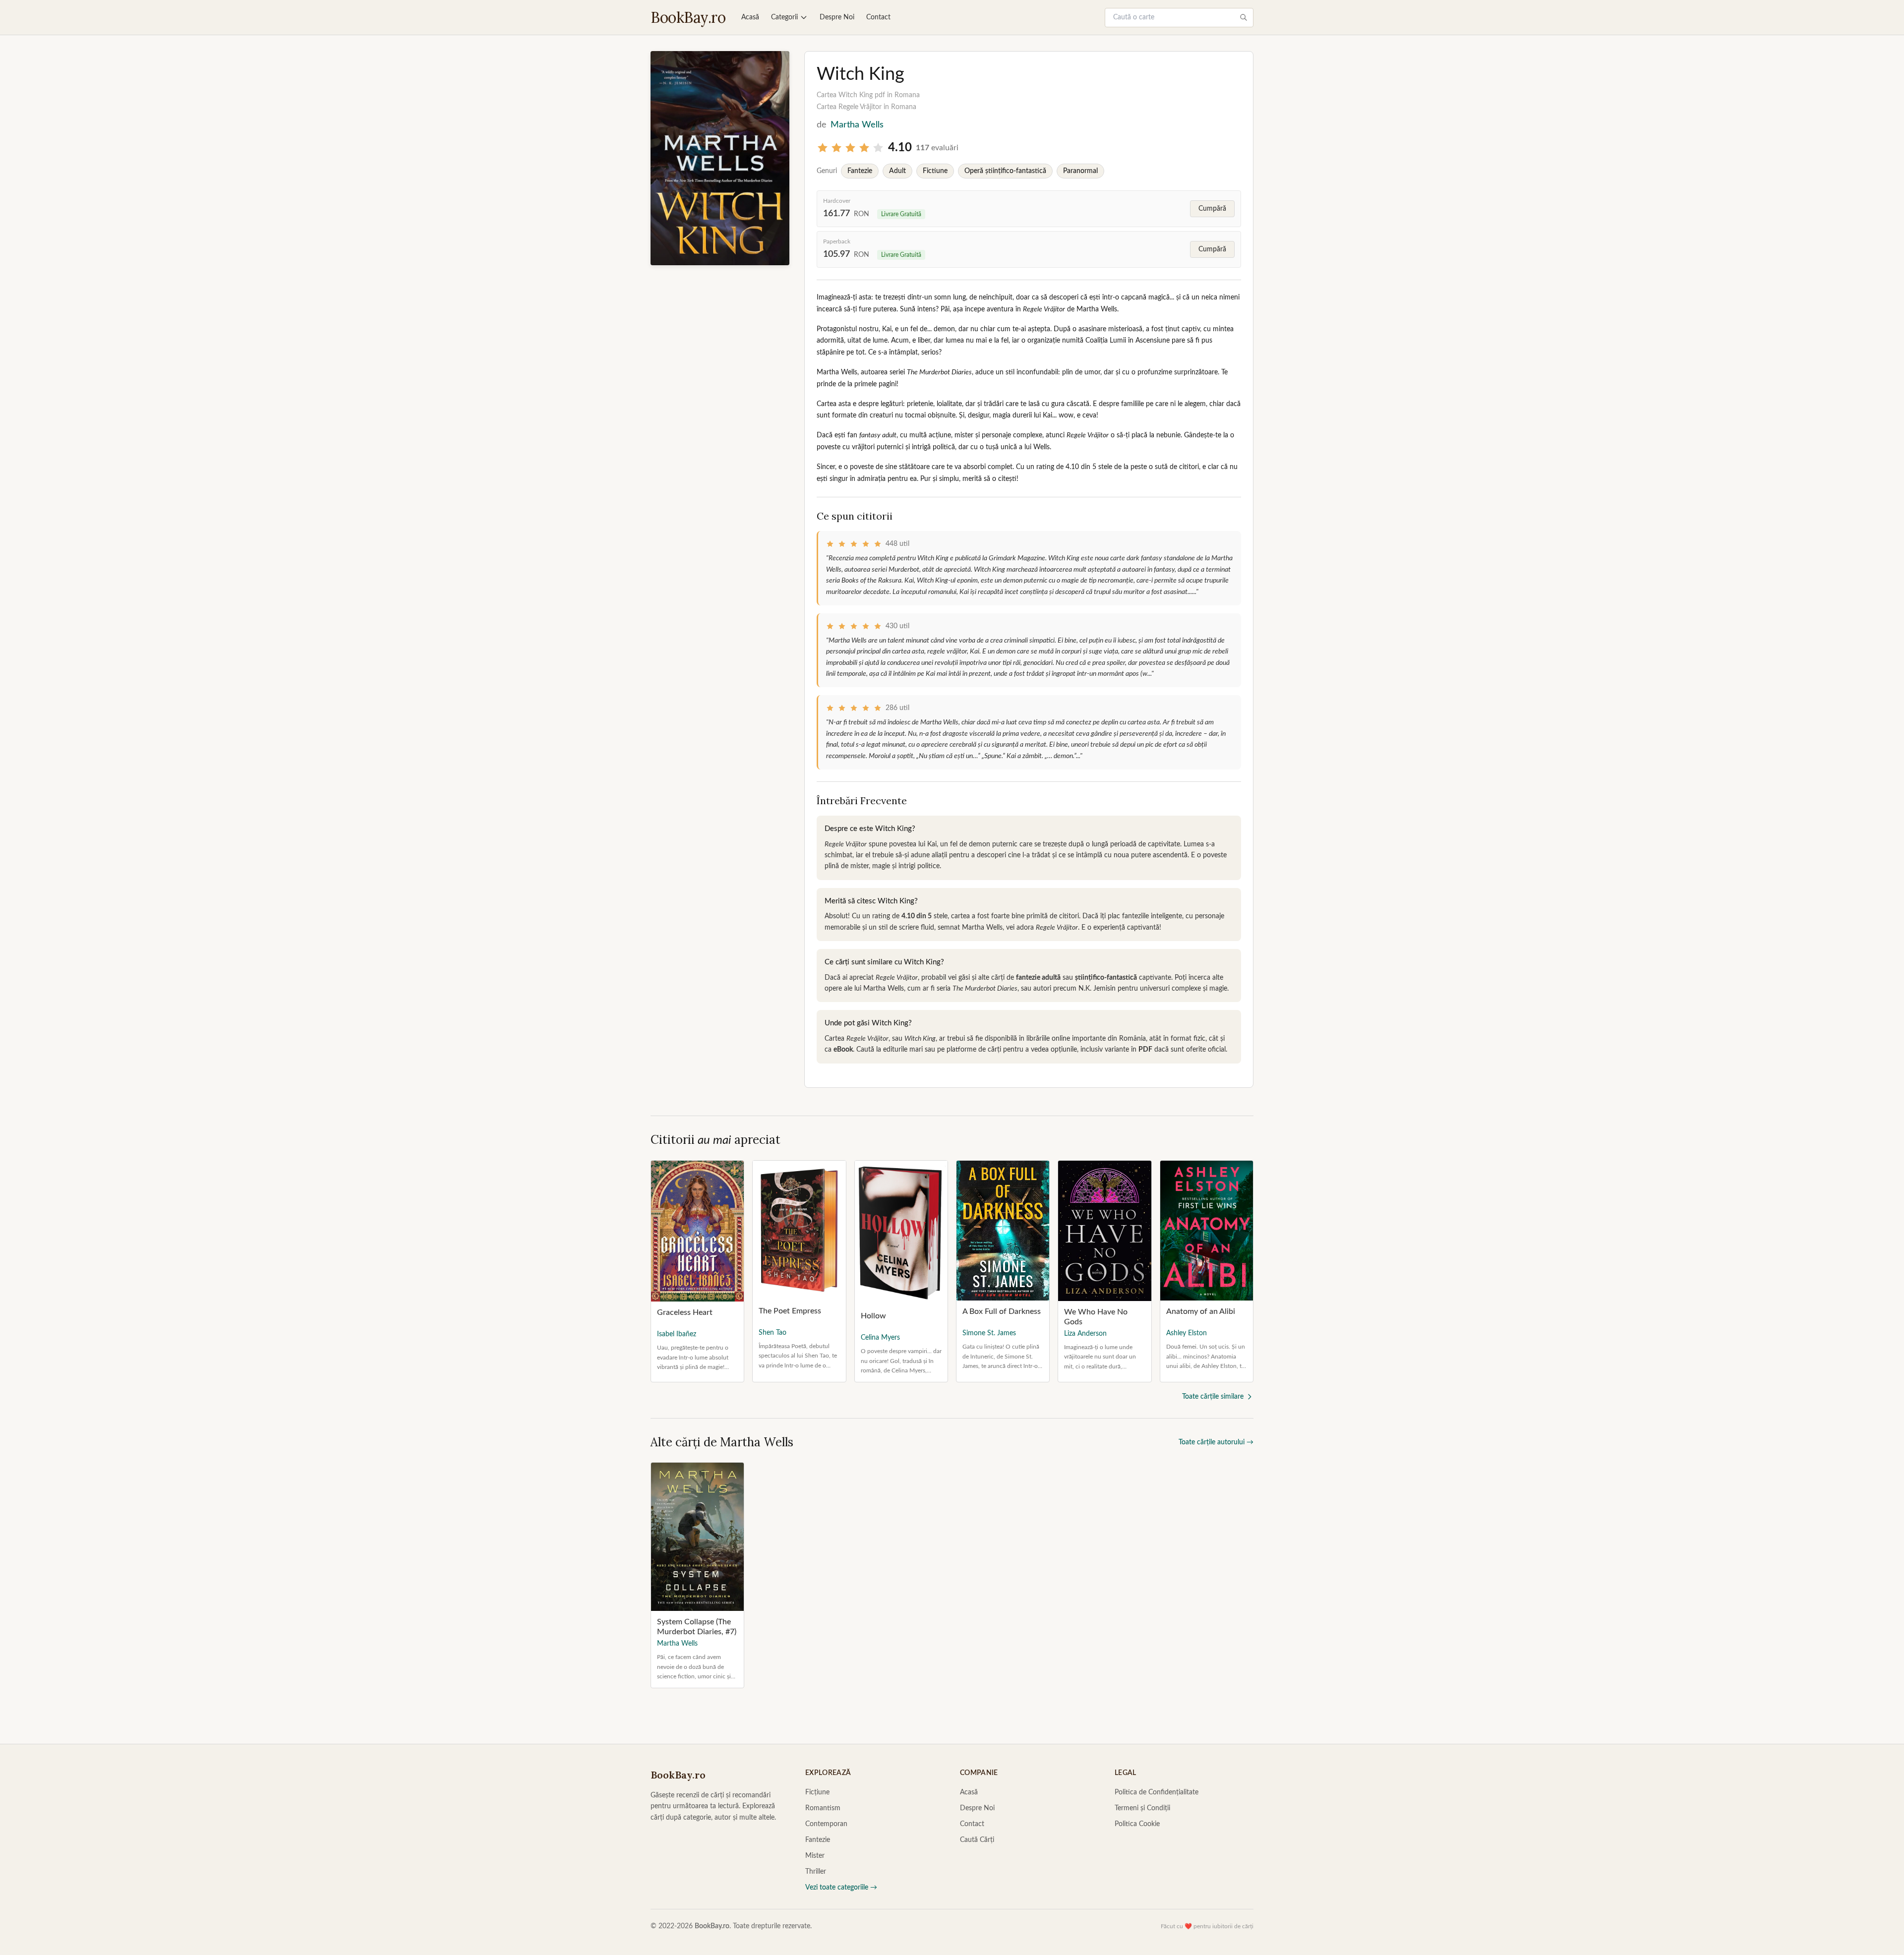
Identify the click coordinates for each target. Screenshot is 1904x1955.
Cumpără (1212, 209)
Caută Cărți (977, 1840)
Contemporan (826, 1824)
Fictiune (935, 171)
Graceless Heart (685, 1312)
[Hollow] (901, 1233)
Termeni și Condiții (1142, 1808)
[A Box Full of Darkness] (1003, 1231)
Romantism (823, 1808)
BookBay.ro (688, 17)
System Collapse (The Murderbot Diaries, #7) (697, 1627)
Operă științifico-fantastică (1005, 171)
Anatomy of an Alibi (1201, 1311)
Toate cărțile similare (1213, 1397)
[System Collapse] (697, 1537)
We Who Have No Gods (1096, 1317)
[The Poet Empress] (799, 1230)
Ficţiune (817, 1792)
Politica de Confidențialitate (1157, 1792)
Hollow (873, 1316)
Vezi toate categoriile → (841, 1888)
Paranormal (1080, 171)
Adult (897, 171)
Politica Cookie (1137, 1824)
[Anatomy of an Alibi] (1207, 1231)
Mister (815, 1856)
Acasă (750, 17)
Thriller (816, 1872)
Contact (878, 17)
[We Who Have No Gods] (1104, 1231)
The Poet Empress (790, 1311)
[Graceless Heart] (697, 1231)
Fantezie (860, 171)
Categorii (784, 17)
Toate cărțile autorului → (1216, 1442)
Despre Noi (837, 17)
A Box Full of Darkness (1002, 1311)
